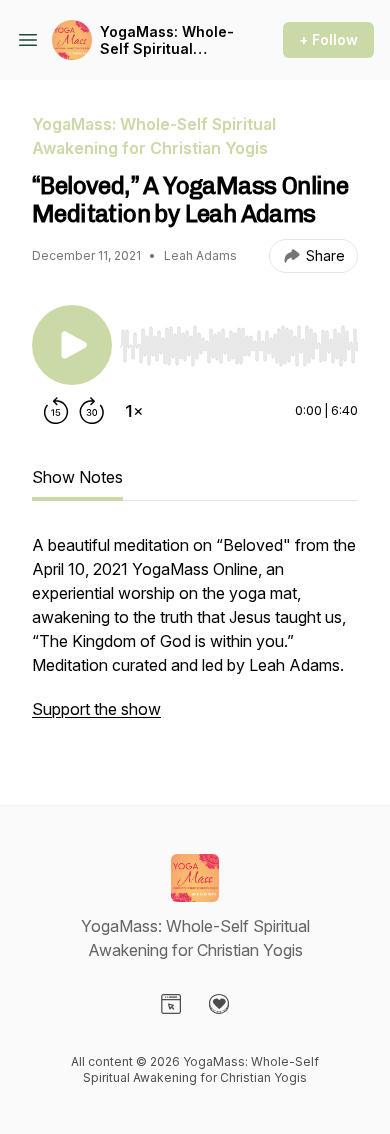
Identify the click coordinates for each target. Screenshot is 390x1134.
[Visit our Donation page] (219, 1004)
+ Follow (328, 39)
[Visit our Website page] (171, 1004)
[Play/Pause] (72, 345)
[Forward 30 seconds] (92, 411)
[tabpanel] (195, 637)
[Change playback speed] (134, 411)
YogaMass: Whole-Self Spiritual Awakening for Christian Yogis (167, 40)
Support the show (96, 709)
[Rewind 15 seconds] (56, 411)
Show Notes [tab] (77, 477)
